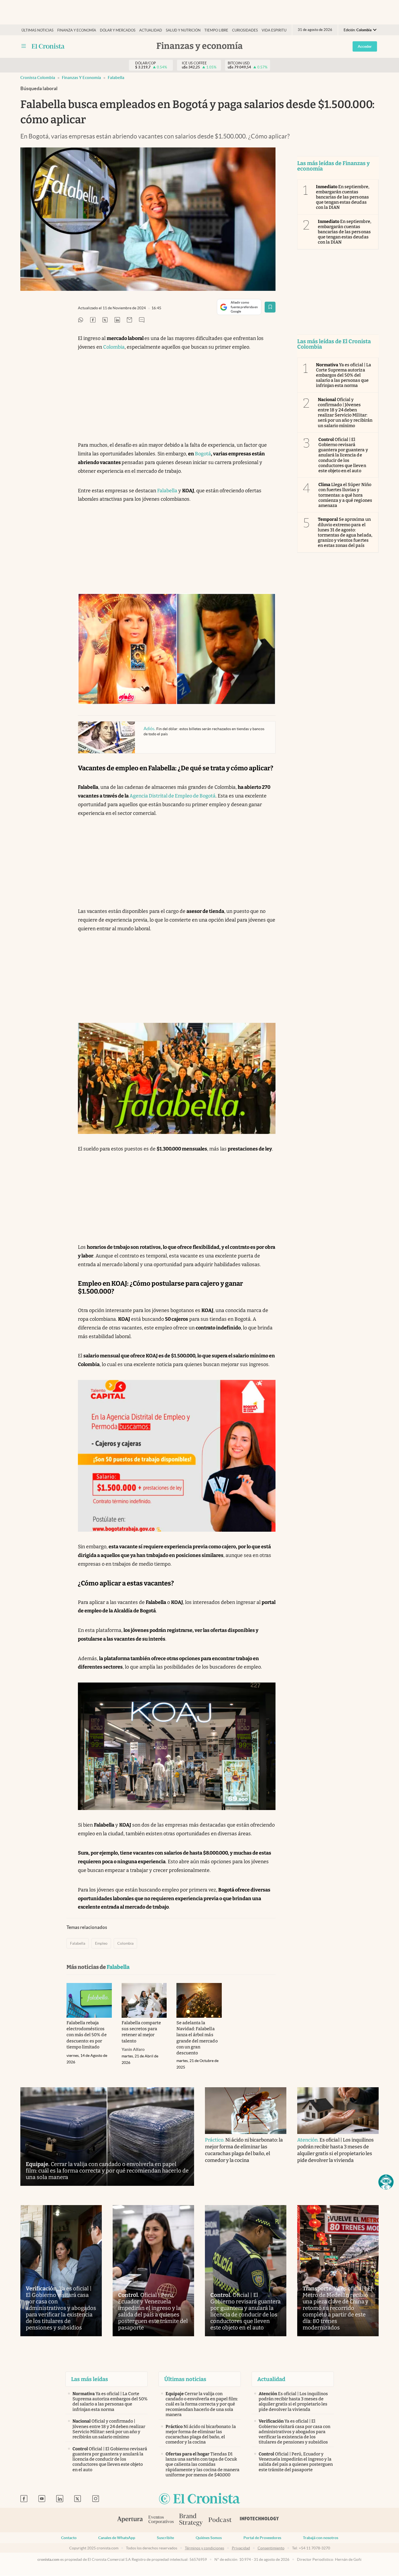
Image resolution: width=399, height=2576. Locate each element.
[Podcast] (220, 2520)
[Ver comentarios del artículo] (142, 320)
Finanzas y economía (81, 78)
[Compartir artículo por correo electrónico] (129, 320)
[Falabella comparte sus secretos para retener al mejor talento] (144, 2000)
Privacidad (241, 2548)
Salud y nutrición (183, 30)
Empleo (101, 1943)
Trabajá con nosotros (321, 2538)
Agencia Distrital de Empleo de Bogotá (172, 796)
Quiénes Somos (209, 2538)
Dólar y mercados (118, 30)
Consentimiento (271, 2548)
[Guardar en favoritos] (270, 307)
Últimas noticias (37, 30)
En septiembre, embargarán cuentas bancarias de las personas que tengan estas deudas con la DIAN (343, 197)
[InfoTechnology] (259, 2520)
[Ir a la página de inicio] (48, 46)
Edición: (358, 30)
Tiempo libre (216, 30)
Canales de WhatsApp (117, 2538)
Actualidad (151, 30)
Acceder (365, 46)
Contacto (69, 2538)
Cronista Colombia (38, 78)
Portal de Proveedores (262, 2538)
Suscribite (165, 2538)
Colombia (114, 347)
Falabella (116, 78)
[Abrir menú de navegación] (24, 46)
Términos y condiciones (205, 2548)
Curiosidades (245, 30)
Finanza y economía (77, 30)
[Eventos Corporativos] (161, 2520)
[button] (386, 2182)
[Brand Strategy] (191, 2520)
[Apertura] (130, 2520)
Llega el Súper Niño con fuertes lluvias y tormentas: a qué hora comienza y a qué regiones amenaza (345, 495)
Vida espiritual (276, 30)
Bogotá (203, 454)
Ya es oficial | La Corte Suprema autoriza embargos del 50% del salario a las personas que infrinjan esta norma (343, 375)
